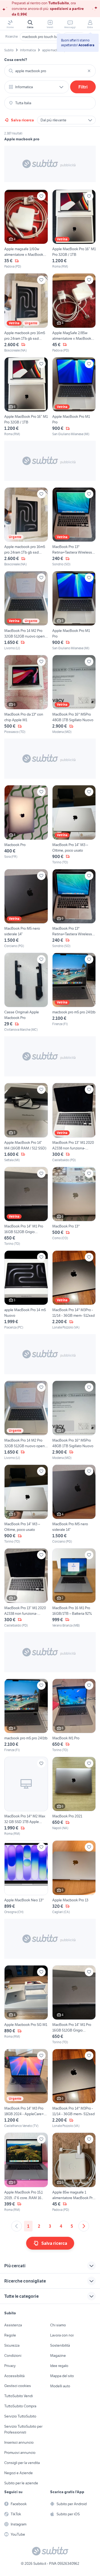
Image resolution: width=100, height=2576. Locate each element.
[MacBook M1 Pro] (74, 1716)
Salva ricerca (22, 120)
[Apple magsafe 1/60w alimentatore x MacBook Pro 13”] (26, 229)
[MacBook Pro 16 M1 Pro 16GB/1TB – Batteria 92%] (74, 1588)
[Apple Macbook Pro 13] (74, 1877)
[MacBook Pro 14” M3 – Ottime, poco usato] (74, 825)
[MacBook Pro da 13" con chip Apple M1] (26, 695)
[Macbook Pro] (26, 825)
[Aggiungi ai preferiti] (41, 196)
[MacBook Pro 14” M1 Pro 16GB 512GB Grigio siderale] (26, 1206)
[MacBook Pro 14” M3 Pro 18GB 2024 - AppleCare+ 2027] (26, 2089)
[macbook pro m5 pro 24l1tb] (74, 992)
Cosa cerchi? (16, 60)
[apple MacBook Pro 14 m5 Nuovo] (26, 1290)
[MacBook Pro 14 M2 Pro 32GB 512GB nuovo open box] (26, 611)
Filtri (83, 87)
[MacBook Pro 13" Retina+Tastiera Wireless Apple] (74, 527)
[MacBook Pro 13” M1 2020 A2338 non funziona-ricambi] (74, 1123)
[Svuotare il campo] (89, 71)
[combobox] (50, 71)
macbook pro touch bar (41, 37)
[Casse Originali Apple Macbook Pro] (26, 992)
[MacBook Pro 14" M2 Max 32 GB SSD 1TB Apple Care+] (26, 1796)
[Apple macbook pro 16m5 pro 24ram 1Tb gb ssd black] (26, 313)
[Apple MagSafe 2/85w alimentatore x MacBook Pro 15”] (74, 313)
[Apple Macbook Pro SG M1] (26, 2005)
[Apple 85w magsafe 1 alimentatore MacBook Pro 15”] (74, 2172)
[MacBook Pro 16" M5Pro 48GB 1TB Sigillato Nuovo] (74, 695)
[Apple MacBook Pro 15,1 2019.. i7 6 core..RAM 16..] (26, 2172)
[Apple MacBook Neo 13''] (26, 1877)
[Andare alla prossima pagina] (84, 2226)
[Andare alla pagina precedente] (17, 2226)
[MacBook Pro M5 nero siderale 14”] (26, 909)
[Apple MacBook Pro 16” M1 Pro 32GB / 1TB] (74, 229)
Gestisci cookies (18, 2386)
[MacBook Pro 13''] (74, 1206)
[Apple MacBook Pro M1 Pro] (74, 397)
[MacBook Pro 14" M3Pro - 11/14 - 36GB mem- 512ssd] (74, 1290)
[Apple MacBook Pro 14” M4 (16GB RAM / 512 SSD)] (26, 1123)
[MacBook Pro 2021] (74, 1796)
